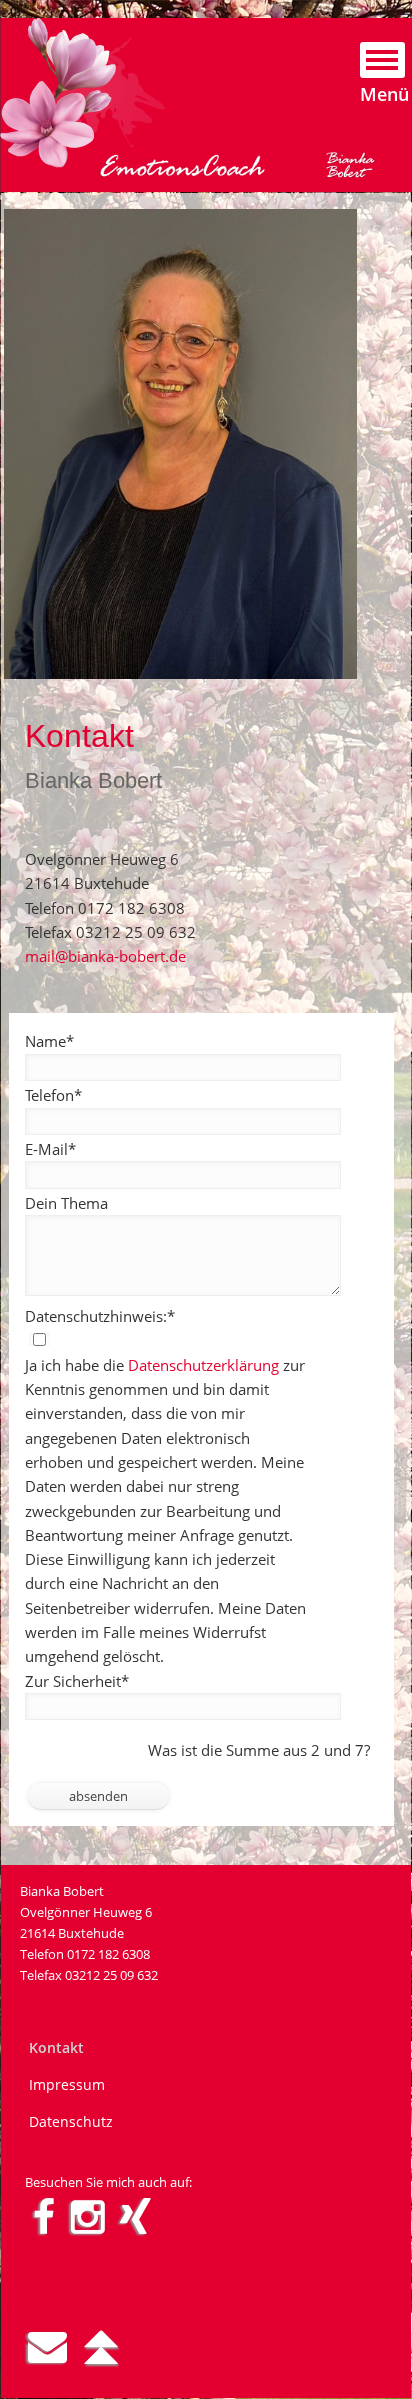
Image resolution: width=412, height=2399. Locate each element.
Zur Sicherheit (77, 1680)
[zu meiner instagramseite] (87, 2216)
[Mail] (47, 2345)
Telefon (53, 1094)
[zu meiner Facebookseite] (44, 2216)
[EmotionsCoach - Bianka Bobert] (82, 163)
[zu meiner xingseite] (135, 2216)
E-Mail (50, 1148)
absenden (98, 1796)
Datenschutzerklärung (203, 1365)
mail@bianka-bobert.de (105, 956)
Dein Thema (66, 1203)
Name (49, 1040)
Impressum (67, 2084)
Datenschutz (71, 2121)
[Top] (100, 2346)
